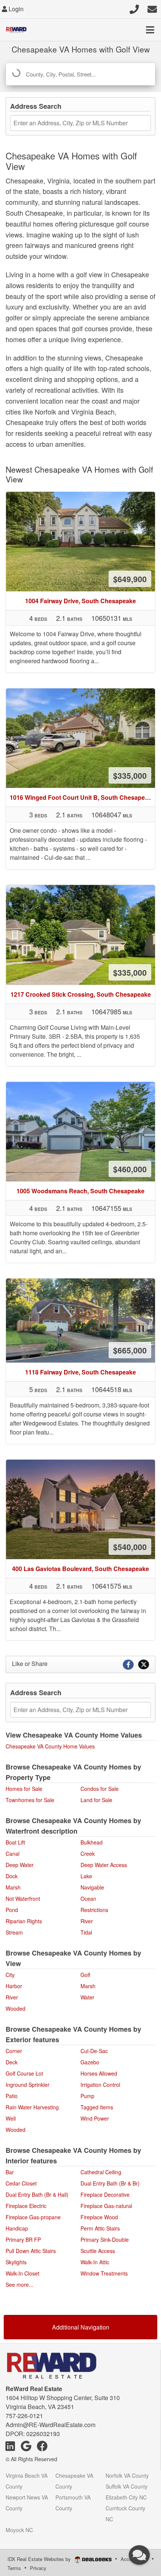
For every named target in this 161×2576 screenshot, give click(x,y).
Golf (85, 1975)
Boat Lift (15, 1842)
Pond (12, 1910)
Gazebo (90, 2062)
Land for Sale (96, 1800)
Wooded (16, 2008)
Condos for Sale (100, 1789)
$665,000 (130, 1350)
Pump (87, 2096)
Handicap (17, 2228)
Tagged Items (97, 2107)
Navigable (92, 1887)
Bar (10, 2172)
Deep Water (20, 1865)
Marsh (13, 1887)
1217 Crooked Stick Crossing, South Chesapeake (81, 994)
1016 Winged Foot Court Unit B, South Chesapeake (82, 797)
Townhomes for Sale (30, 1800)
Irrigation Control (100, 2085)
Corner (14, 2051)
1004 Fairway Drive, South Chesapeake (80, 601)
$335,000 (130, 775)
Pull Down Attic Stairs (31, 2251)
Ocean (88, 1899)
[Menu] (150, 30)
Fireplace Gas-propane (33, 2217)
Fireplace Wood (99, 2217)
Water (87, 1997)
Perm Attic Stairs (100, 2228)
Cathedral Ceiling (101, 2172)
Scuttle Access (98, 2251)
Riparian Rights (24, 1921)
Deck (12, 2062)
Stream (14, 1932)
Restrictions (94, 1910)
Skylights (16, 2262)
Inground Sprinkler (28, 2085)
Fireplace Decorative (105, 2194)
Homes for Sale (24, 1789)
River (87, 1921)
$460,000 (130, 1169)
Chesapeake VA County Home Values (50, 1746)
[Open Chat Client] (139, 2555)
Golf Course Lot (24, 2073)
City (10, 1975)
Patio (12, 2096)
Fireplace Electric (26, 2206)
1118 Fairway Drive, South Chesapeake (80, 1372)
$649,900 (130, 579)
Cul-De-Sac (94, 2051)
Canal (13, 1854)
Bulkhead (92, 1842)
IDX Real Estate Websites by (40, 2559)
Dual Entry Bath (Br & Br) (110, 2183)
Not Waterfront (23, 1899)
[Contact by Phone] (134, 8)
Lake (86, 1876)
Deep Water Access (104, 1865)
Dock (12, 1876)
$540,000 (130, 1547)
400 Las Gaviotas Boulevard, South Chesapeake (80, 1569)
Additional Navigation (81, 2327)
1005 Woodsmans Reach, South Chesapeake (80, 1191)
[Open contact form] (152, 8)
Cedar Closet (21, 2183)
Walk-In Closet (22, 2273)
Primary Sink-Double (105, 2240)
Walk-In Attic (95, 2262)
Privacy (38, 2568)
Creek (88, 1854)
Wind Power (95, 2118)
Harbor (14, 1986)
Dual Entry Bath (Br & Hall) (37, 2194)
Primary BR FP (23, 2240)
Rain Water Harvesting (32, 2107)
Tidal (86, 1932)
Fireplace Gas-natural (106, 2206)
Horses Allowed (99, 2073)
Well (11, 2118)
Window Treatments (104, 2273)
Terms (14, 2568)
